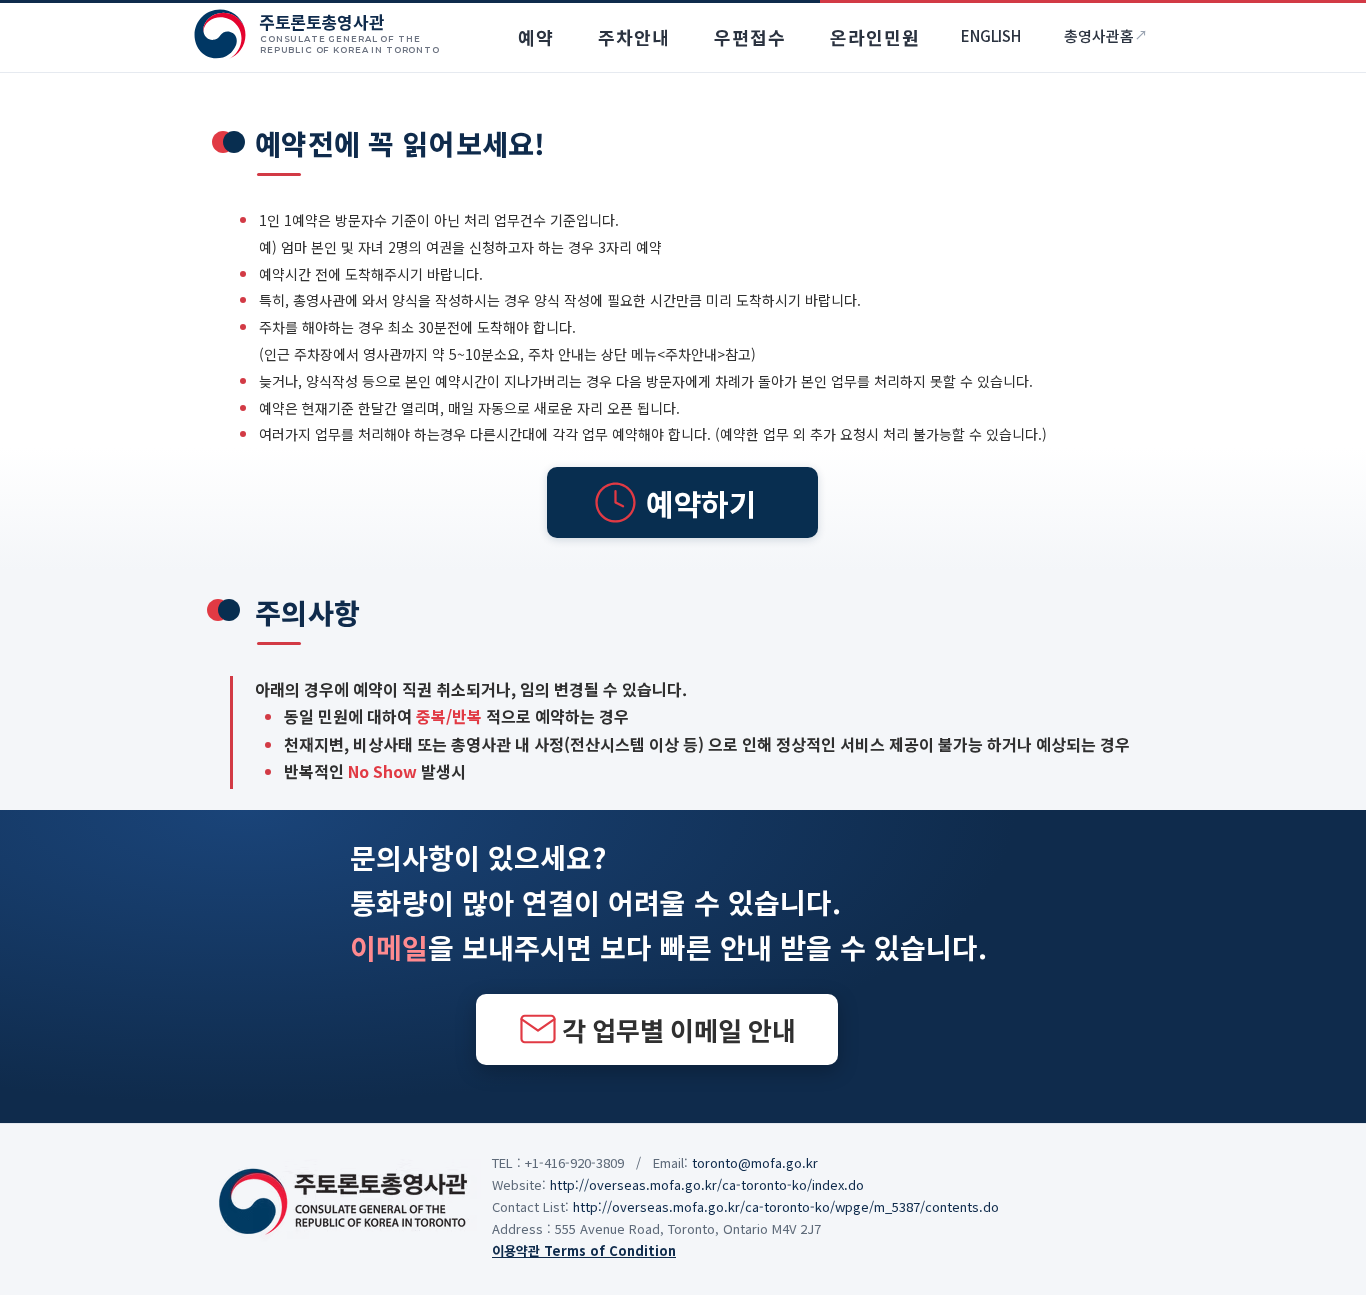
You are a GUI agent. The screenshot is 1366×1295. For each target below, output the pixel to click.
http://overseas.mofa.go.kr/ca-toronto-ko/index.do (707, 1184)
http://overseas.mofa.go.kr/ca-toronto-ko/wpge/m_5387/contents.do (786, 1206)
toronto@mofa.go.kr (755, 1162)
